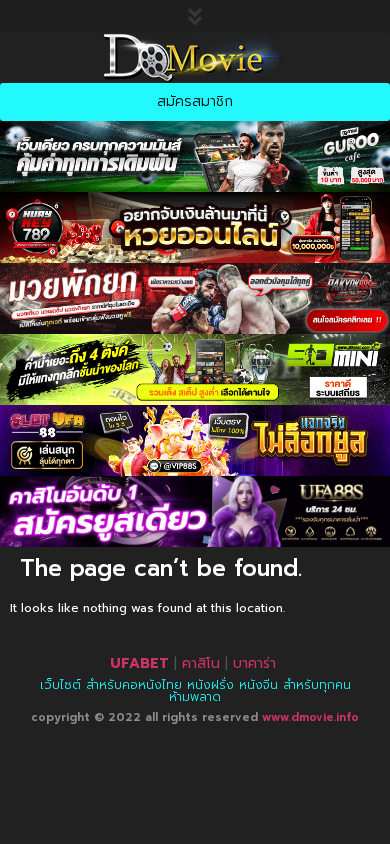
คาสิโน (201, 663)
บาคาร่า (254, 663)
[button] (195, 16)
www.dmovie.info (310, 717)
